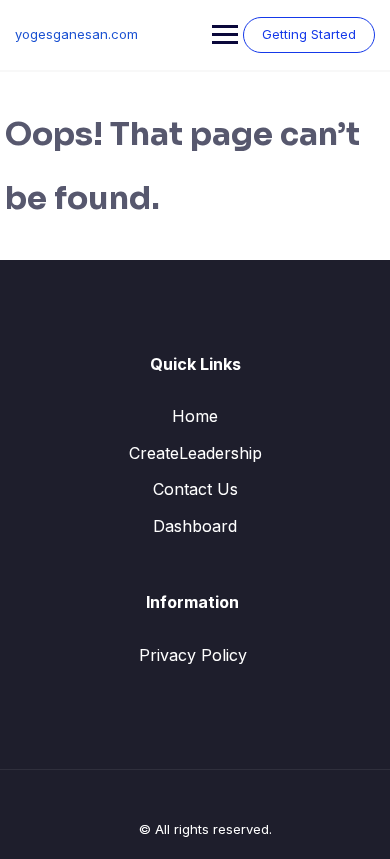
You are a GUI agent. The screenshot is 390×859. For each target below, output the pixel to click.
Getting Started (309, 34)
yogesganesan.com (76, 34)
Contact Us (195, 489)
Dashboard (195, 526)
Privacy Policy (193, 655)
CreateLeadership (195, 453)
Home (195, 416)
